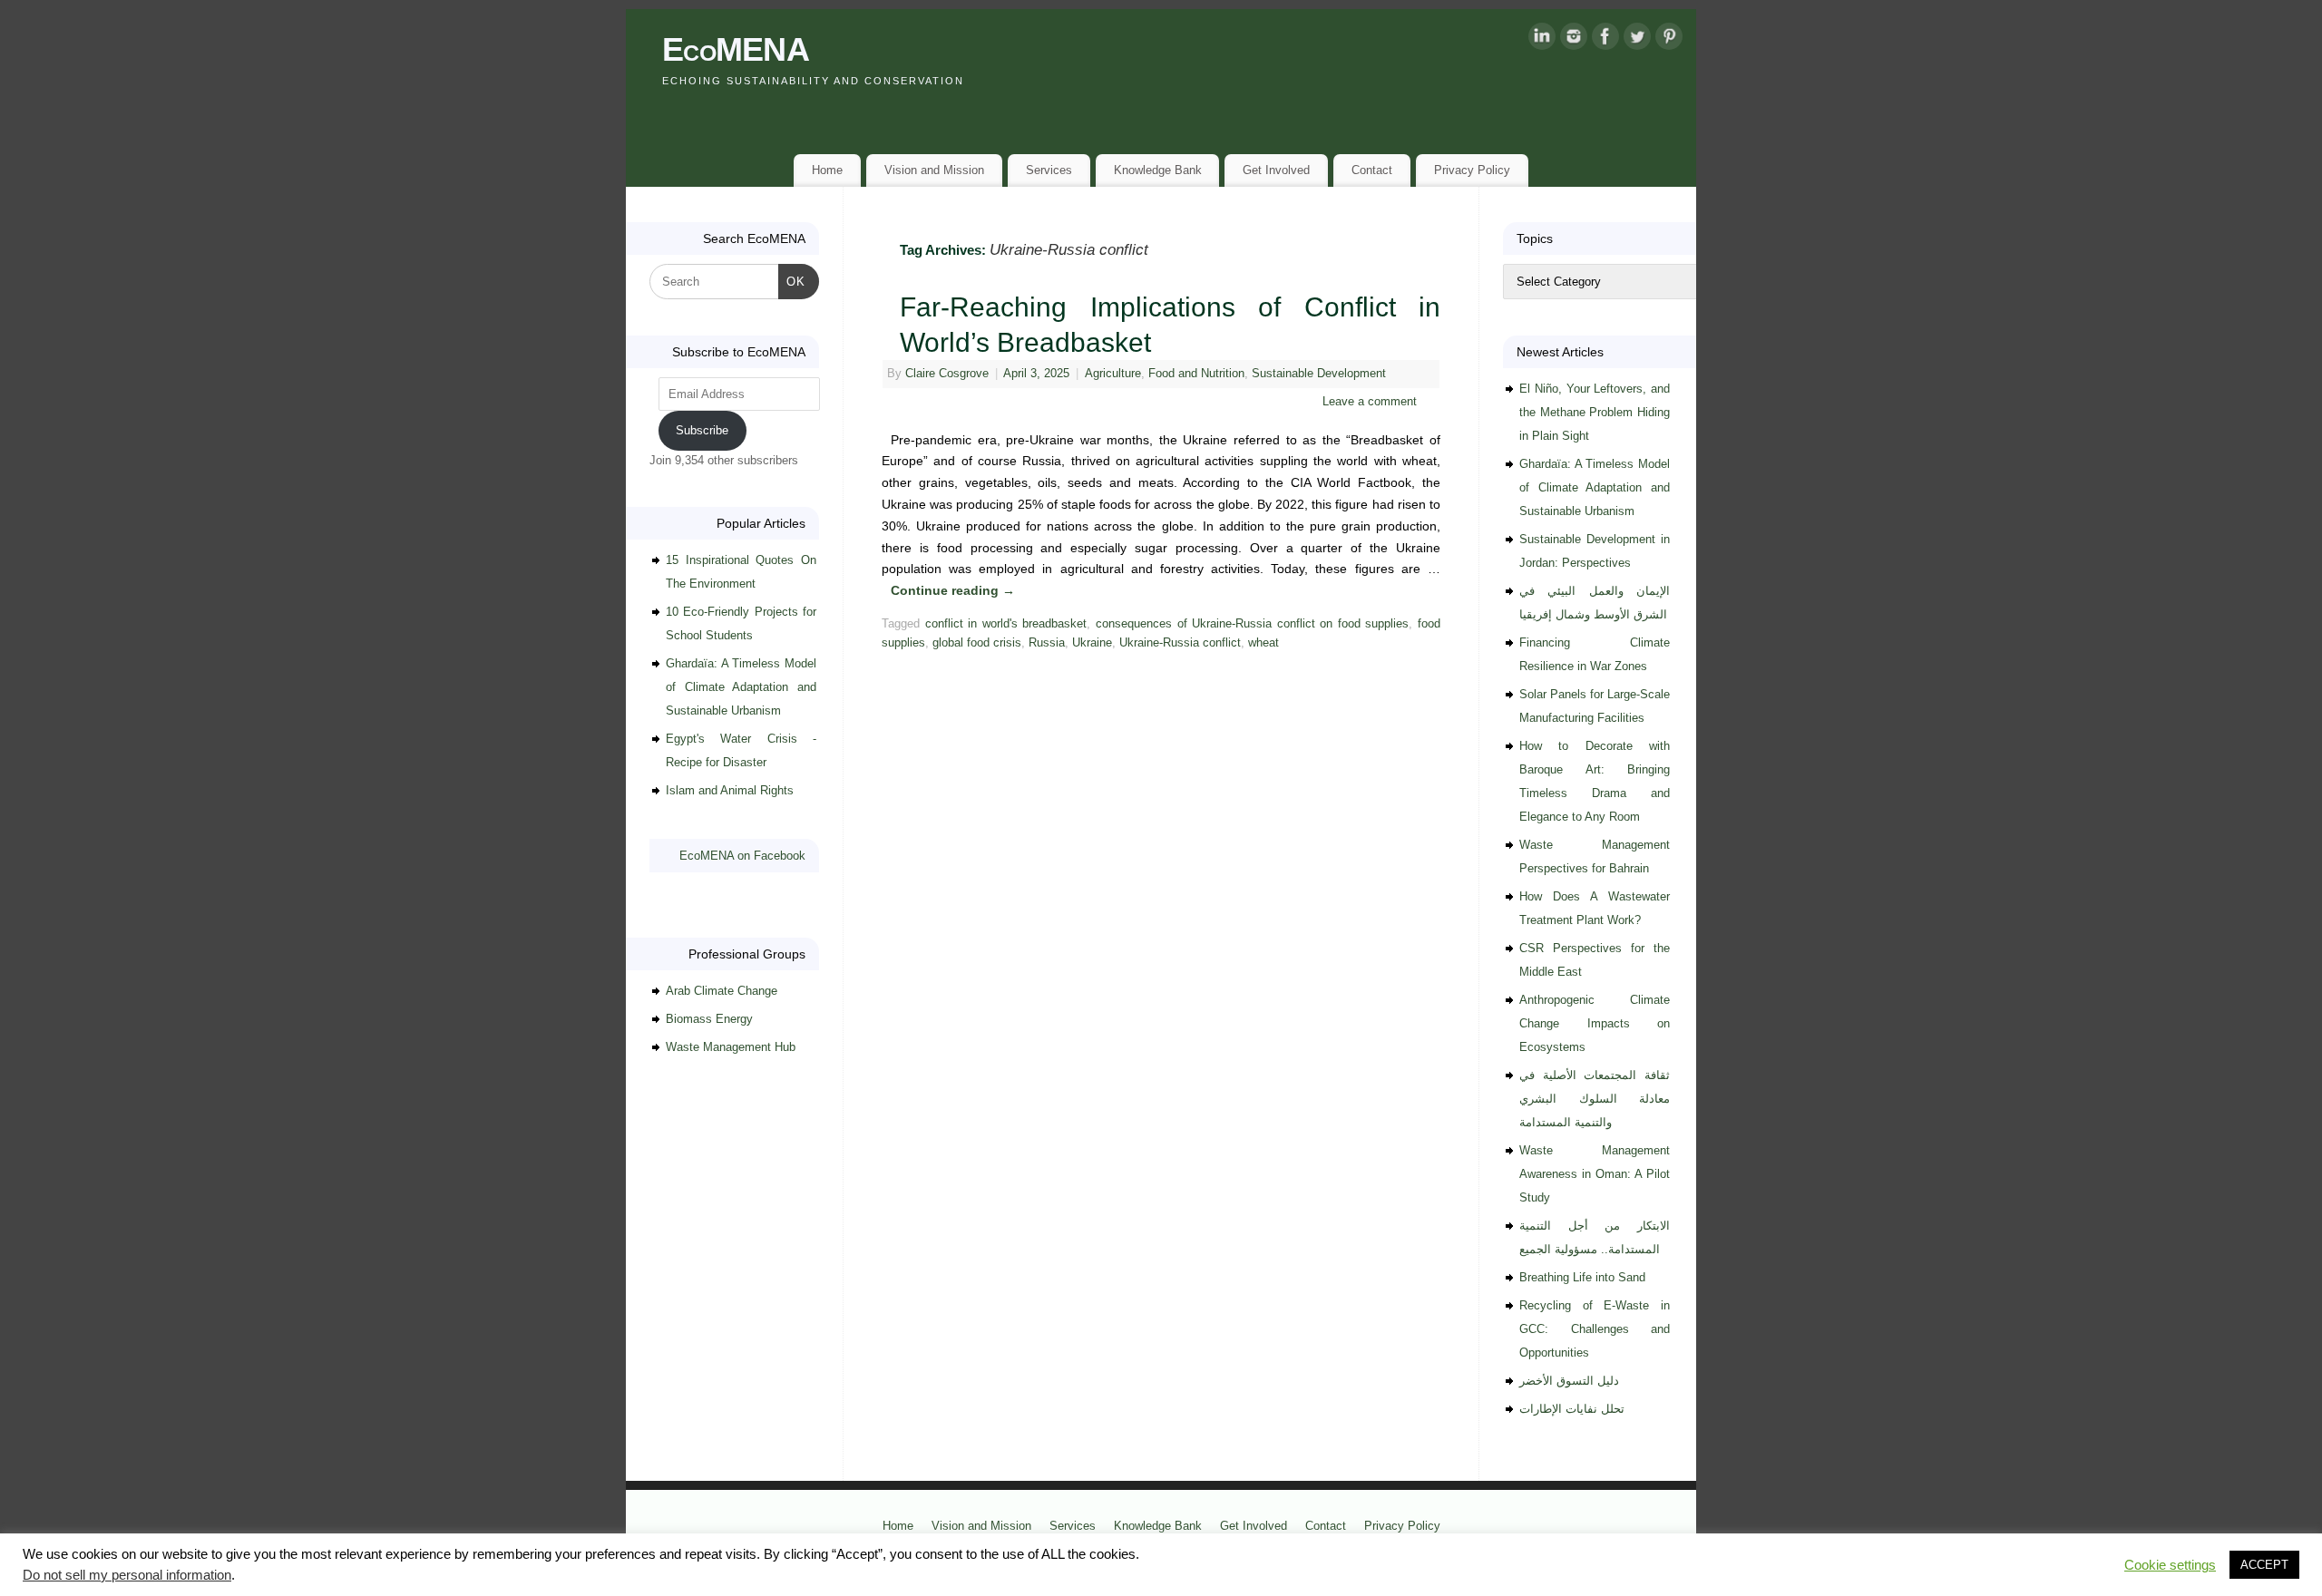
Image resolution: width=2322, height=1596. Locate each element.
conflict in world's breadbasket (1006, 624)
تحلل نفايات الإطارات (1572, 1409)
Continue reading (953, 590)
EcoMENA (736, 49)
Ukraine (1092, 643)
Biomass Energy (709, 1019)
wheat (1263, 643)
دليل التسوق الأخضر (1569, 1381)
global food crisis (977, 643)
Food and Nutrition (1196, 374)
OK (792, 281)
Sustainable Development (1319, 374)
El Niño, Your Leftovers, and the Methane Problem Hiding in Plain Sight (1595, 412)
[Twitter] (1637, 40)
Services (1049, 170)
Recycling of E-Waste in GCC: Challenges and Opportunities (1595, 1329)
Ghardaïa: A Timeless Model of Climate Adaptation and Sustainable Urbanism (741, 687)
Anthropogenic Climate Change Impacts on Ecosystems (1595, 1023)
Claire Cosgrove (947, 374)
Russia (1047, 643)
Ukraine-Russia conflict (1180, 643)
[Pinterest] (1669, 40)
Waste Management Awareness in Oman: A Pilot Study (1595, 1174)
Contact (1372, 170)
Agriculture (1113, 374)
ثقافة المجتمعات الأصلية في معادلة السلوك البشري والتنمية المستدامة (1595, 1099)
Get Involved (1276, 170)
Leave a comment (1370, 402)
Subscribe (702, 430)
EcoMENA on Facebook (742, 856)
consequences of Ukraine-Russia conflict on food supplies (1253, 624)
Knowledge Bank (1158, 170)
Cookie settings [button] (2170, 1565)
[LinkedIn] (1542, 40)
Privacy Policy (1472, 170)
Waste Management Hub (731, 1047)
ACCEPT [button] (2264, 1565)
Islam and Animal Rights (730, 790)
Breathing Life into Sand (1582, 1277)
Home (827, 170)
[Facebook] (1605, 40)
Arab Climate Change (722, 991)
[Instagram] (1574, 40)
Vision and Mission (934, 170)
